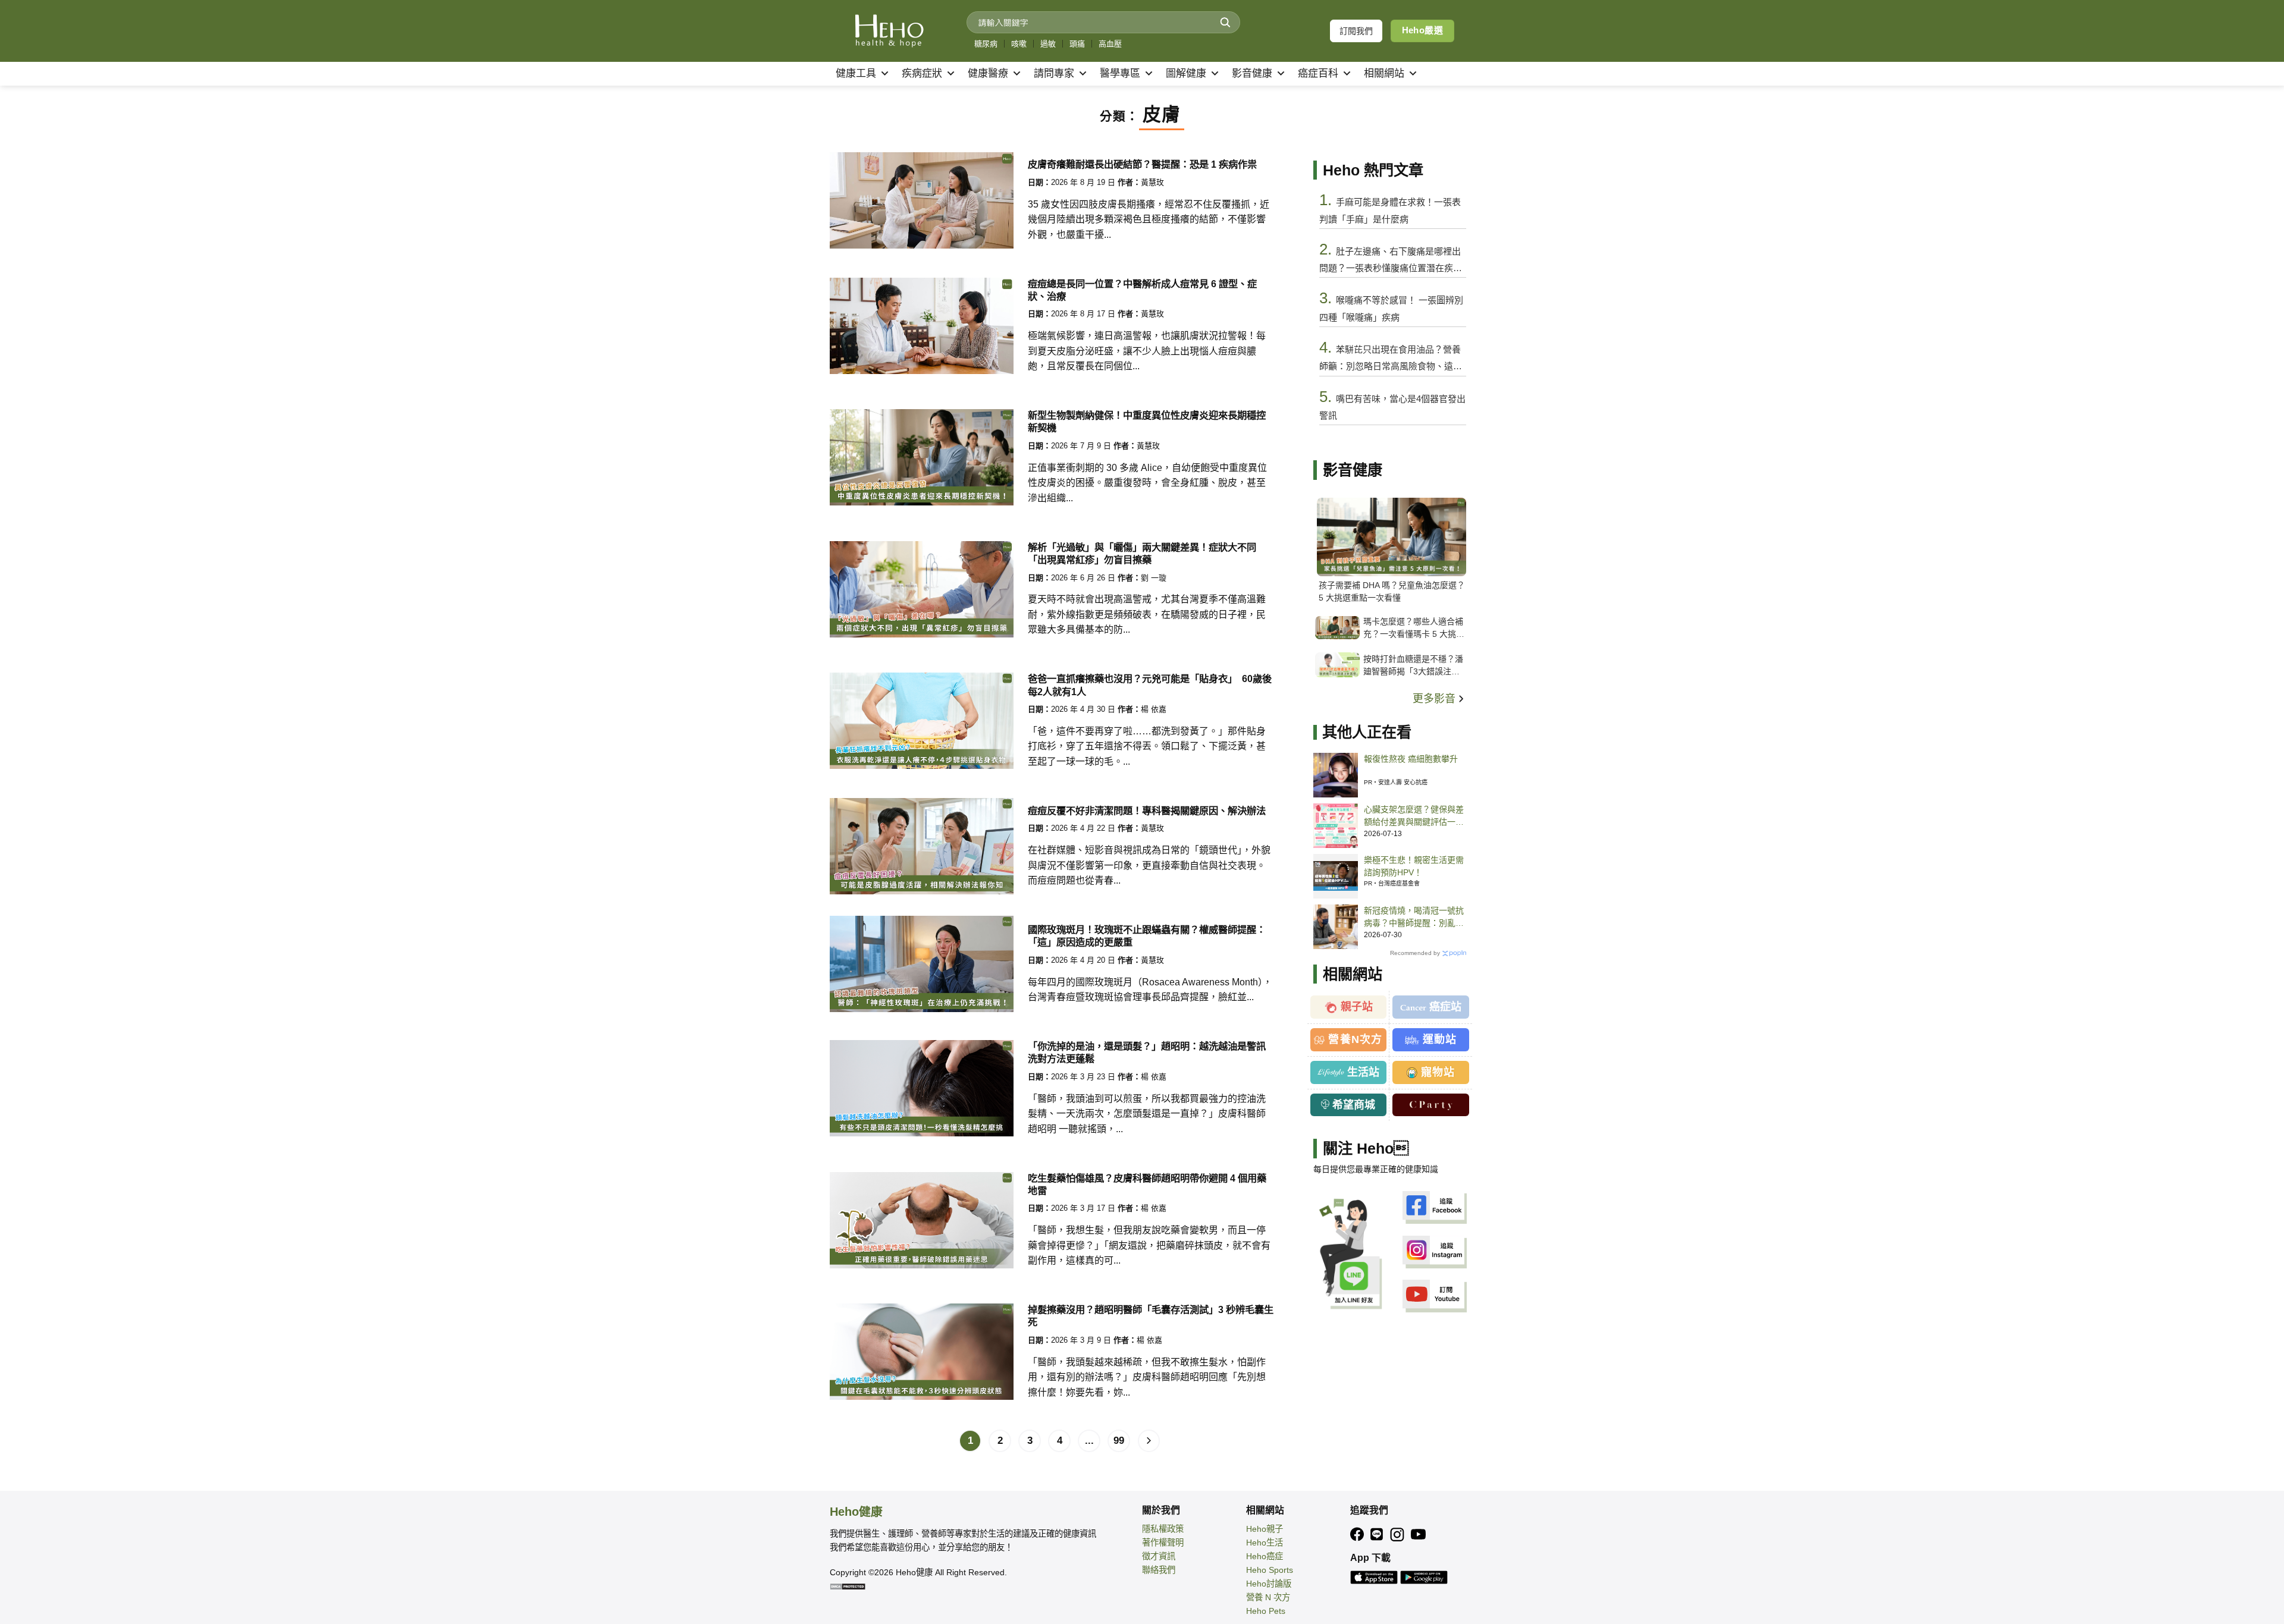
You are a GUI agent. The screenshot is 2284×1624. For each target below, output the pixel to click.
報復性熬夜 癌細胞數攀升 (1411, 759)
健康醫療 (988, 73)
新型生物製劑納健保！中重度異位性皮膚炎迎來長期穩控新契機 (1147, 421)
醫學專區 (1120, 73)
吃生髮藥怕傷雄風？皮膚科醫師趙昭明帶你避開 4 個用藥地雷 (1147, 1184)
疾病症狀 (922, 73)
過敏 (1048, 44)
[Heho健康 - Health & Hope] (889, 31)
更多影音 (1436, 699)
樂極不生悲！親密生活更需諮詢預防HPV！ (1414, 866)
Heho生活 (1265, 1543)
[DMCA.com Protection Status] (848, 1586)
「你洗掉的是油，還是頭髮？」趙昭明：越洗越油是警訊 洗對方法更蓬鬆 (1147, 1052)
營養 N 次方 (1268, 1597)
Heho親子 (1265, 1529)
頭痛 (1077, 44)
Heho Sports (1270, 1570)
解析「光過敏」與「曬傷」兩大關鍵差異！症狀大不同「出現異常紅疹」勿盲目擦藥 (1142, 553)
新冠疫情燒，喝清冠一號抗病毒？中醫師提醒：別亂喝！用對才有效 (1414, 918)
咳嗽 (1019, 44)
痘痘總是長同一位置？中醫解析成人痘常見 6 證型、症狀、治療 (1142, 290)
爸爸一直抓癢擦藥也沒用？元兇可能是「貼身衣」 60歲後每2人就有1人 (1150, 685)
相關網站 (1384, 73)
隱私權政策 (1163, 1529)
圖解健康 (1186, 73)
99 (1119, 1441)
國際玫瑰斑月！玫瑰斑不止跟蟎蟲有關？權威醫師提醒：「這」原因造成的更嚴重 (1147, 936)
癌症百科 (1318, 73)
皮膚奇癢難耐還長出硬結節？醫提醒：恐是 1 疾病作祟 (1142, 164)
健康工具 (856, 73)
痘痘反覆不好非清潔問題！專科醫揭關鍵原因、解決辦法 (1147, 811)
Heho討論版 (1269, 1584)
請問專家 (1054, 73)
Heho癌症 (1265, 1556)
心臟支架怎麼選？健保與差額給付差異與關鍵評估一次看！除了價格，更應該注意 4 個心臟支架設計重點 (1414, 816)
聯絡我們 (1159, 1570)
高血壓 (1110, 44)
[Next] (1149, 1441)
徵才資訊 (1159, 1556)
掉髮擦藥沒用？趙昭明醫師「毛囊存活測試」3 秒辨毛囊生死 (1151, 1316)
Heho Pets (1266, 1611)
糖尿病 (986, 44)
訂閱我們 (1356, 31)
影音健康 (1252, 73)
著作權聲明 (1163, 1543)
